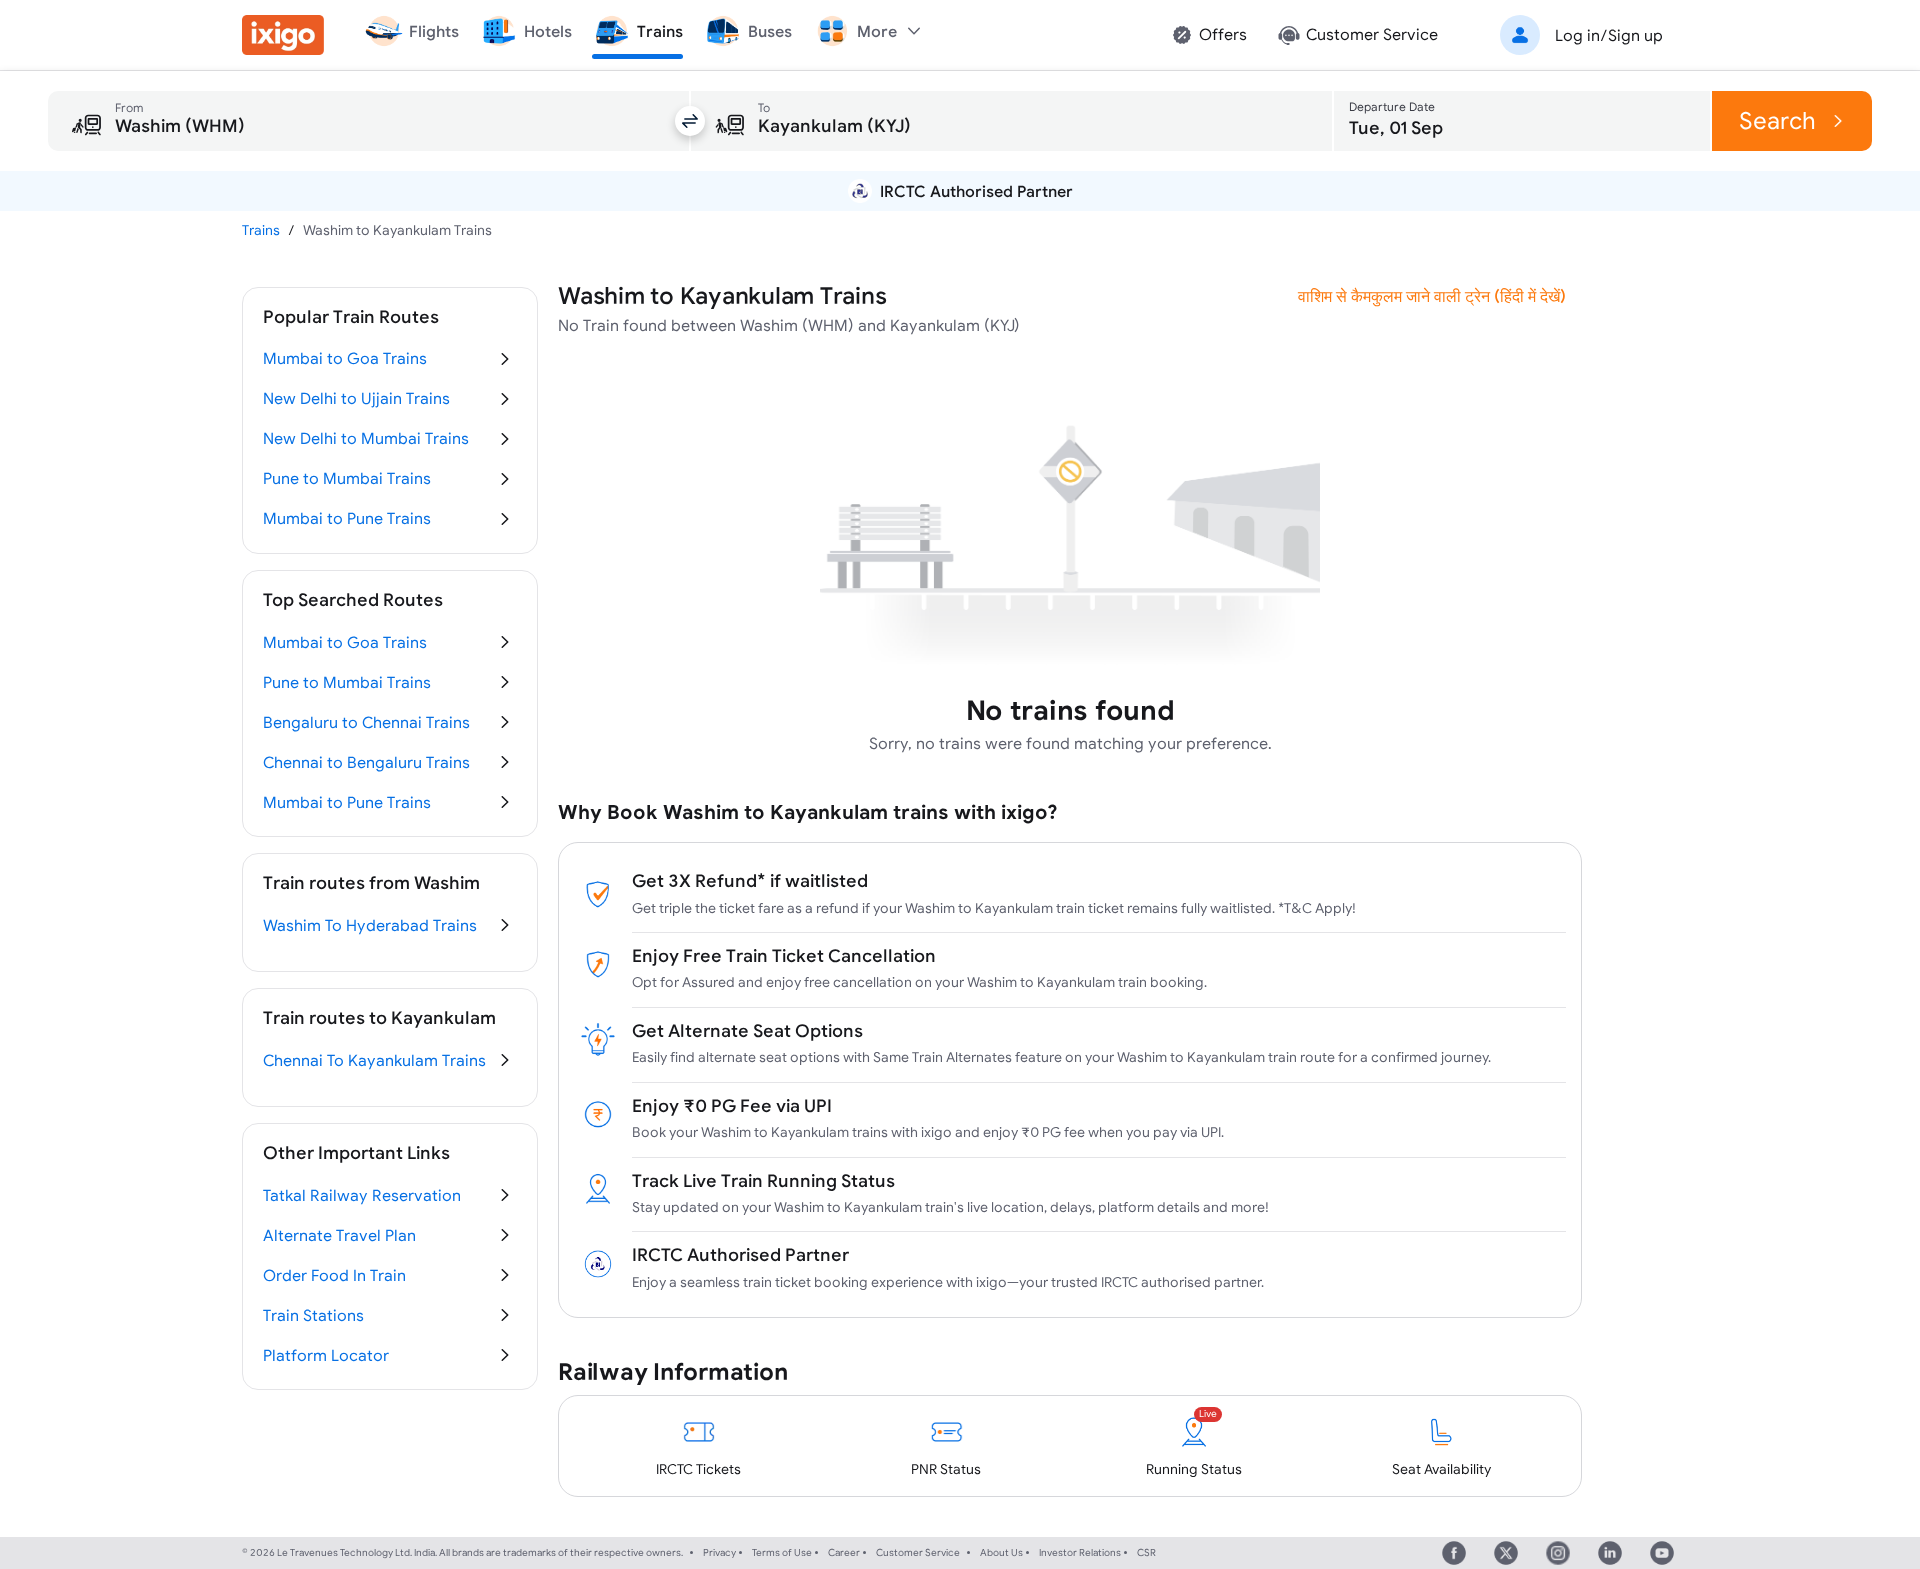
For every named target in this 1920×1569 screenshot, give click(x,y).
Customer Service (918, 1552)
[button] (1578, 35)
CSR (1146, 1552)
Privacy (719, 1552)
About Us (1001, 1552)
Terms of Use (782, 1552)
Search (1777, 120)
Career (844, 1552)
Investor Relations (1080, 1552)
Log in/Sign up (1609, 35)
